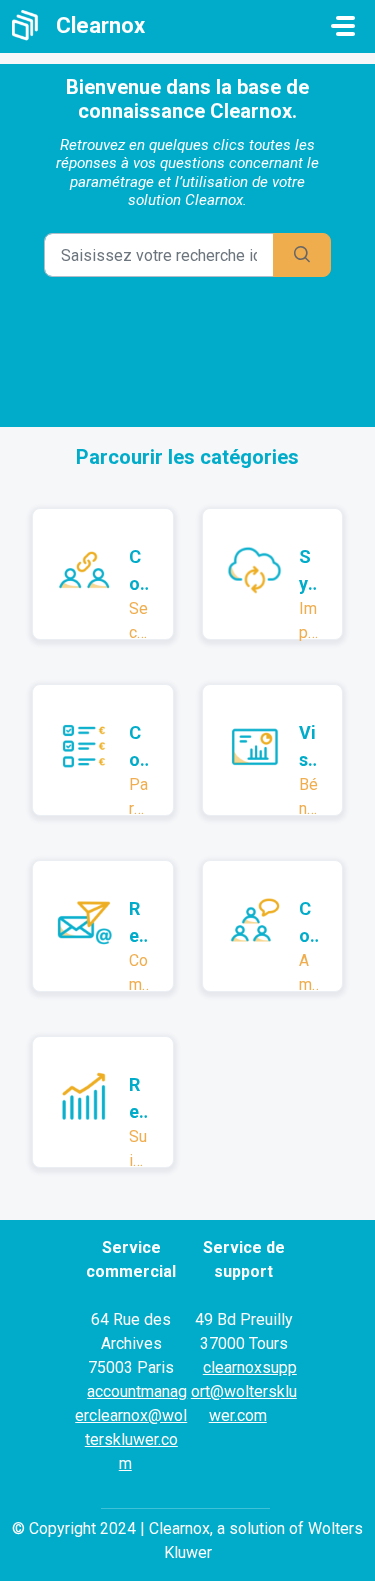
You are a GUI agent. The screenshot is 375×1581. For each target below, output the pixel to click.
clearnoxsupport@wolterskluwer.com (244, 1391)
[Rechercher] (302, 255)
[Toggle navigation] (343, 26)
